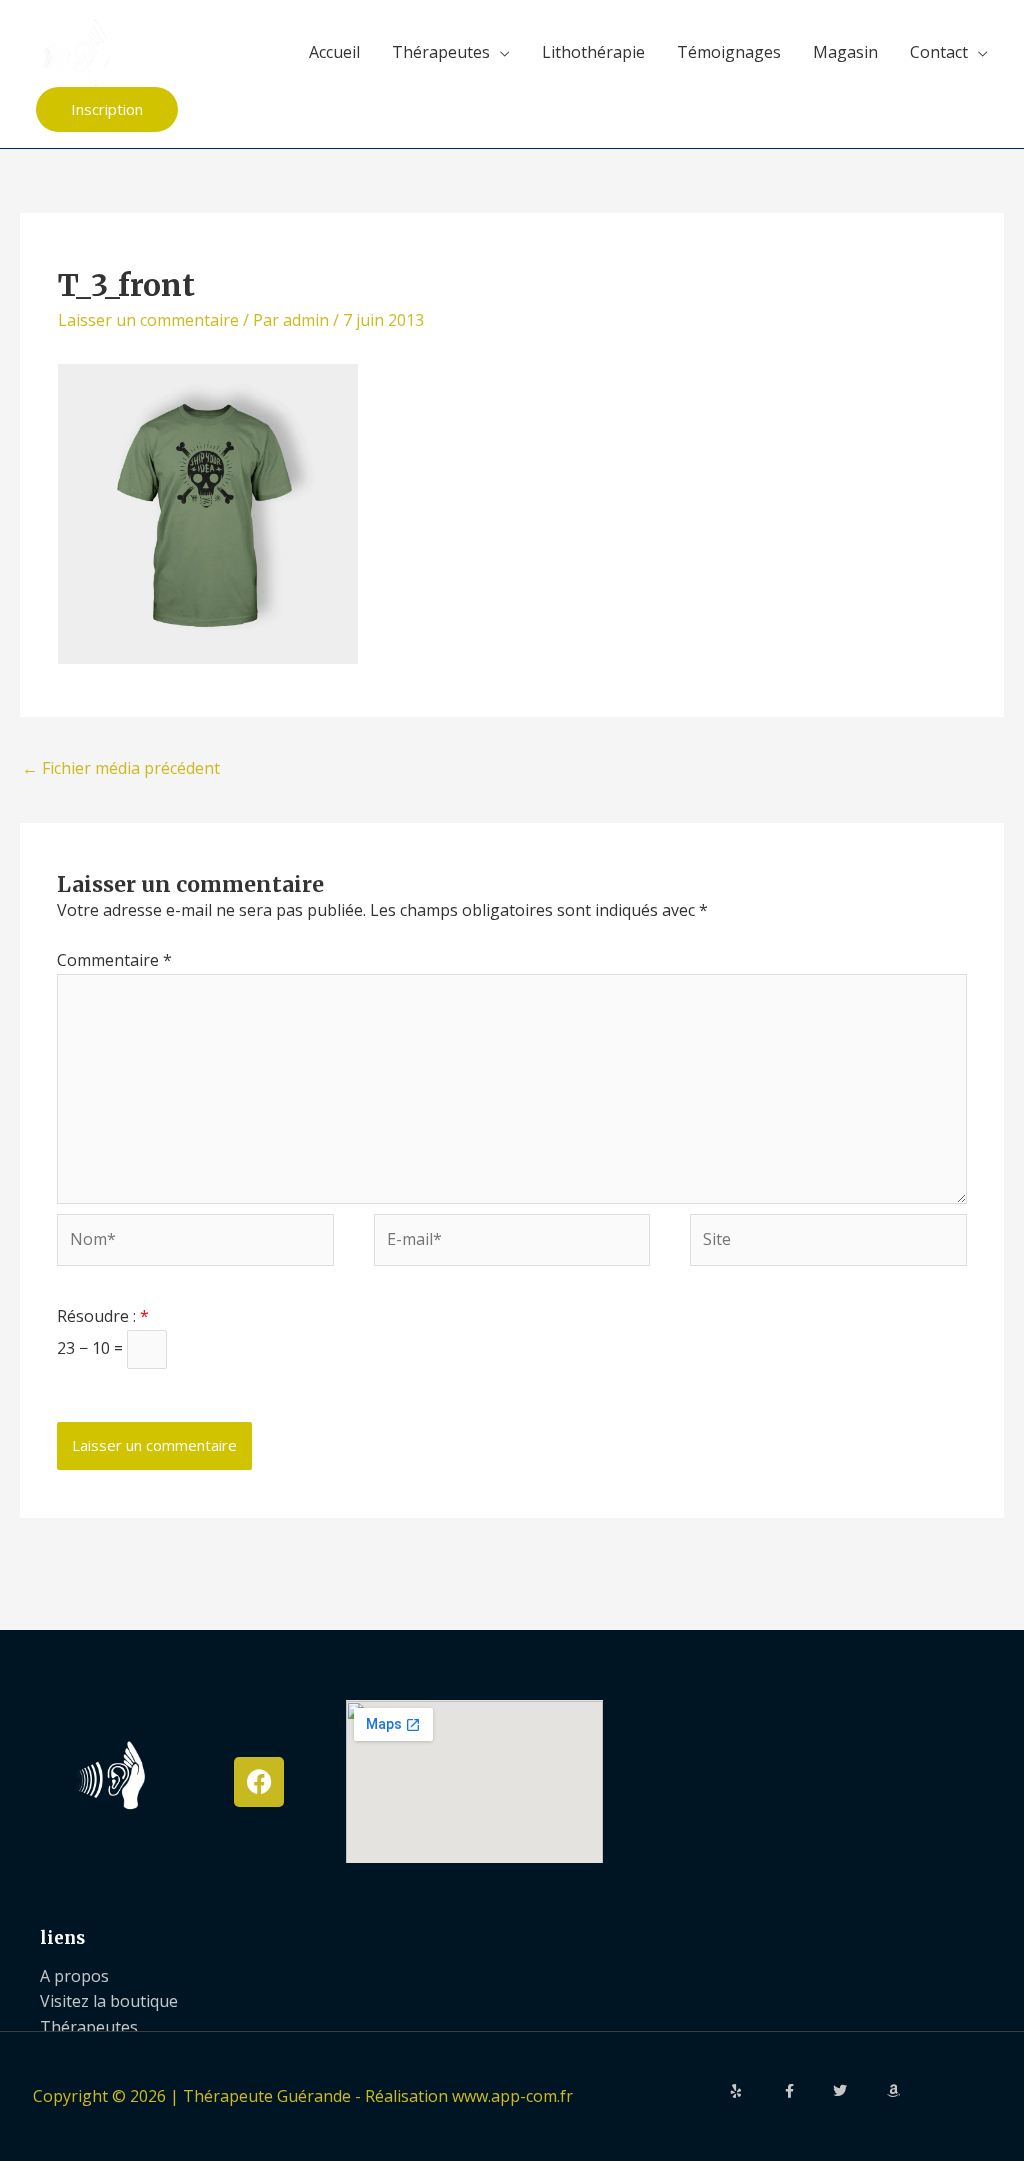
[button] (107, 109)
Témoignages (729, 52)
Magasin (845, 52)
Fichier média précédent (121, 768)
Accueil (334, 52)
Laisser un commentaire (148, 320)
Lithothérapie (593, 52)
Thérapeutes (441, 52)
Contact (939, 52)
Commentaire (114, 960)
